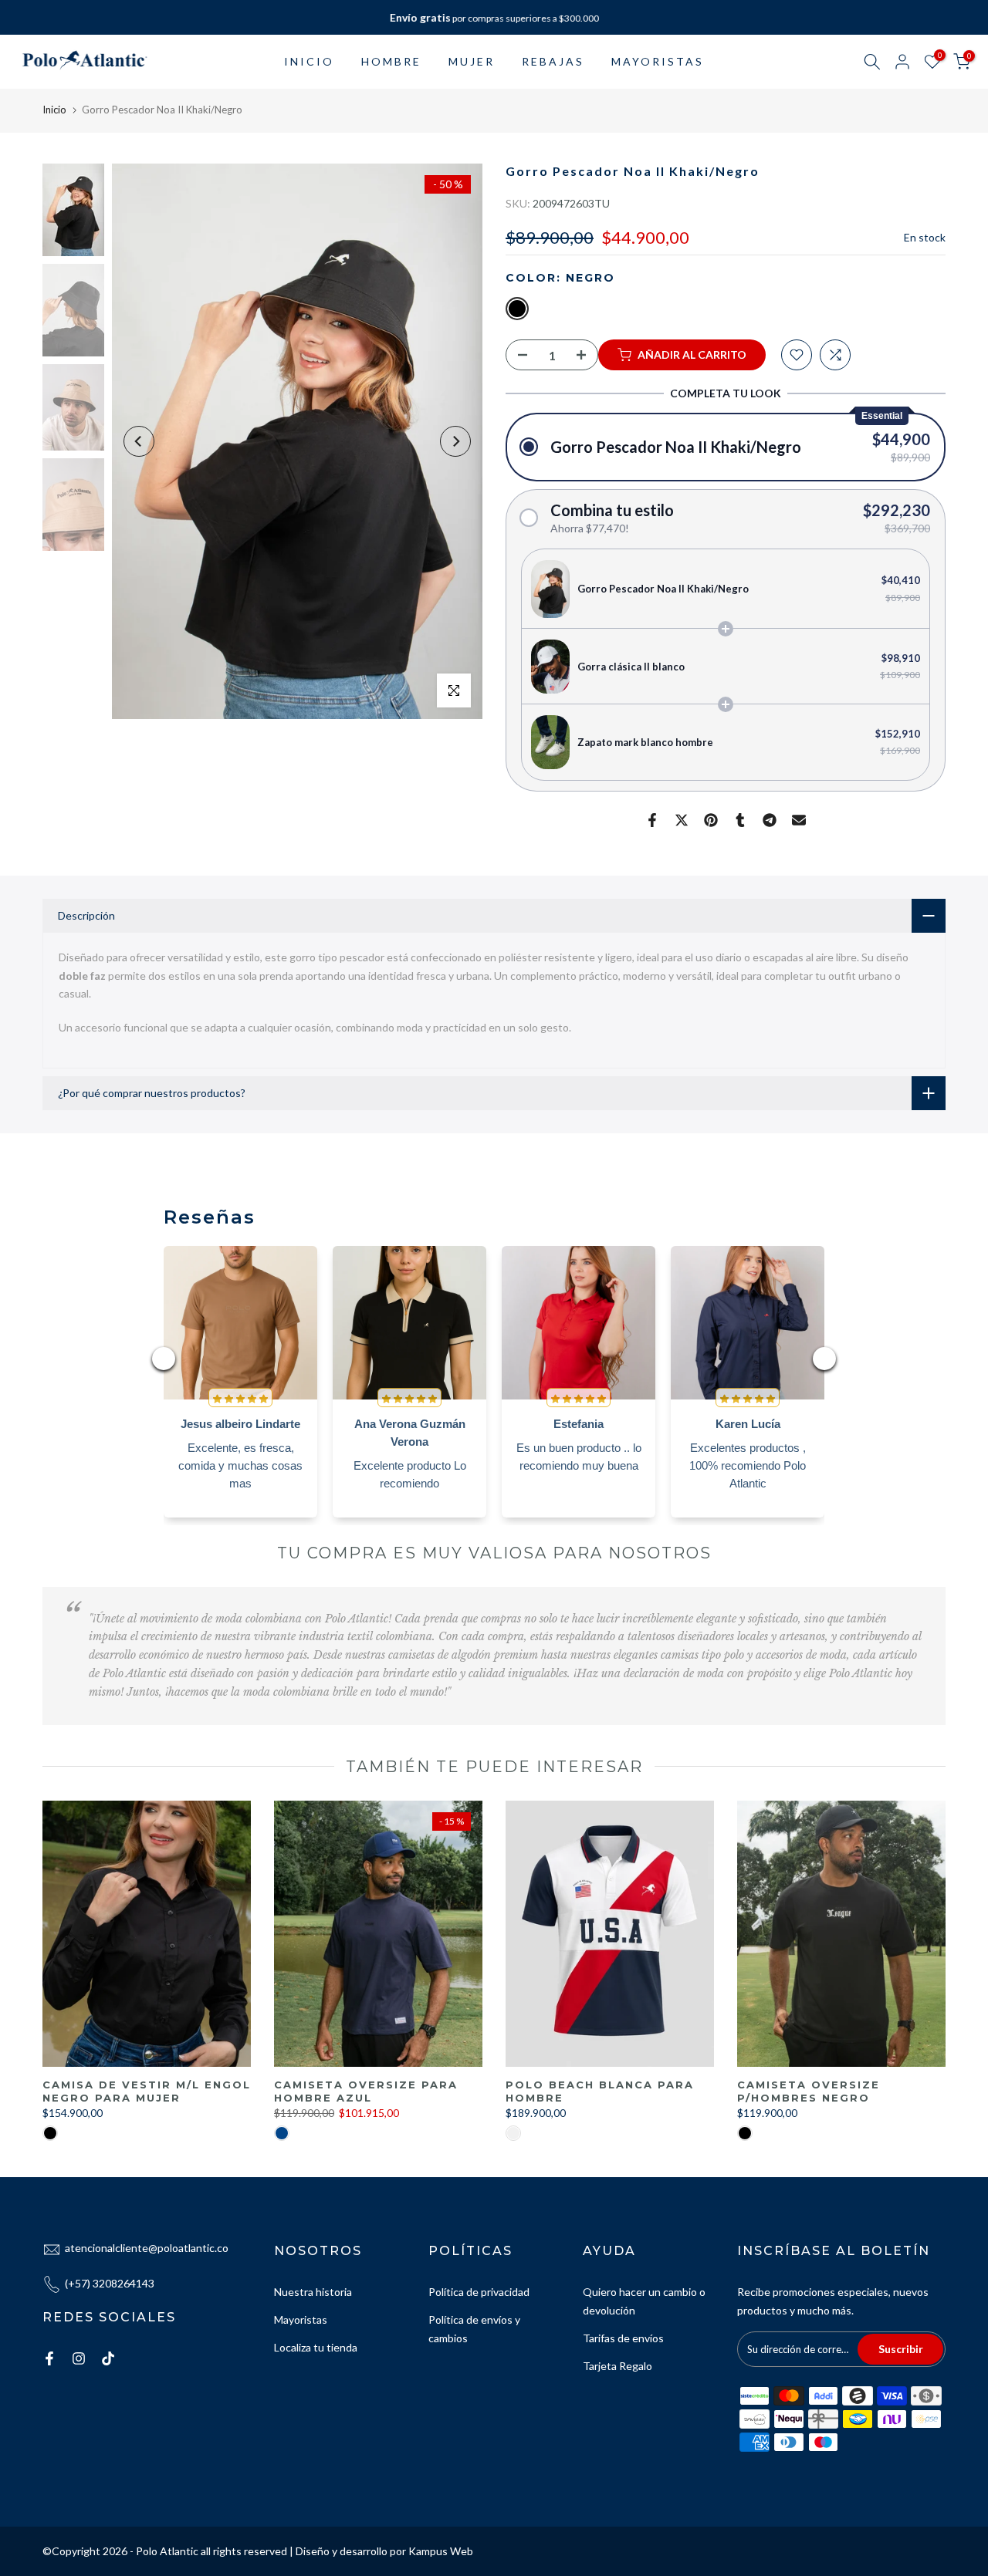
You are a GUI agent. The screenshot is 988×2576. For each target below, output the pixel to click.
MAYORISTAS (658, 61)
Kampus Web (441, 2551)
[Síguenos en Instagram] (79, 2358)
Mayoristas (301, 2319)
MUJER (472, 61)
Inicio (54, 110)
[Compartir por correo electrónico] (799, 820)
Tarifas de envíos (623, 2338)
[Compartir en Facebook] (652, 820)
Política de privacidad (479, 2292)
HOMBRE (391, 61)
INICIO (309, 61)
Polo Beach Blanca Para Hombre (600, 2091)
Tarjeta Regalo (617, 2366)
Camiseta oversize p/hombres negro (809, 2091)
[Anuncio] (494, 18)
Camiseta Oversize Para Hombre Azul (366, 2091)
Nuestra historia (313, 2292)
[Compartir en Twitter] (682, 820)
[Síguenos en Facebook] (49, 2358)
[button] (726, 447)
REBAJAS (553, 61)
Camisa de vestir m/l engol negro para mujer (147, 2091)
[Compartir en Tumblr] (740, 820)
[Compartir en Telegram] (770, 820)
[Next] (455, 441)
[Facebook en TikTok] (108, 2358)
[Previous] (139, 441)
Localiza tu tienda (316, 2347)
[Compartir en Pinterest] (711, 820)
